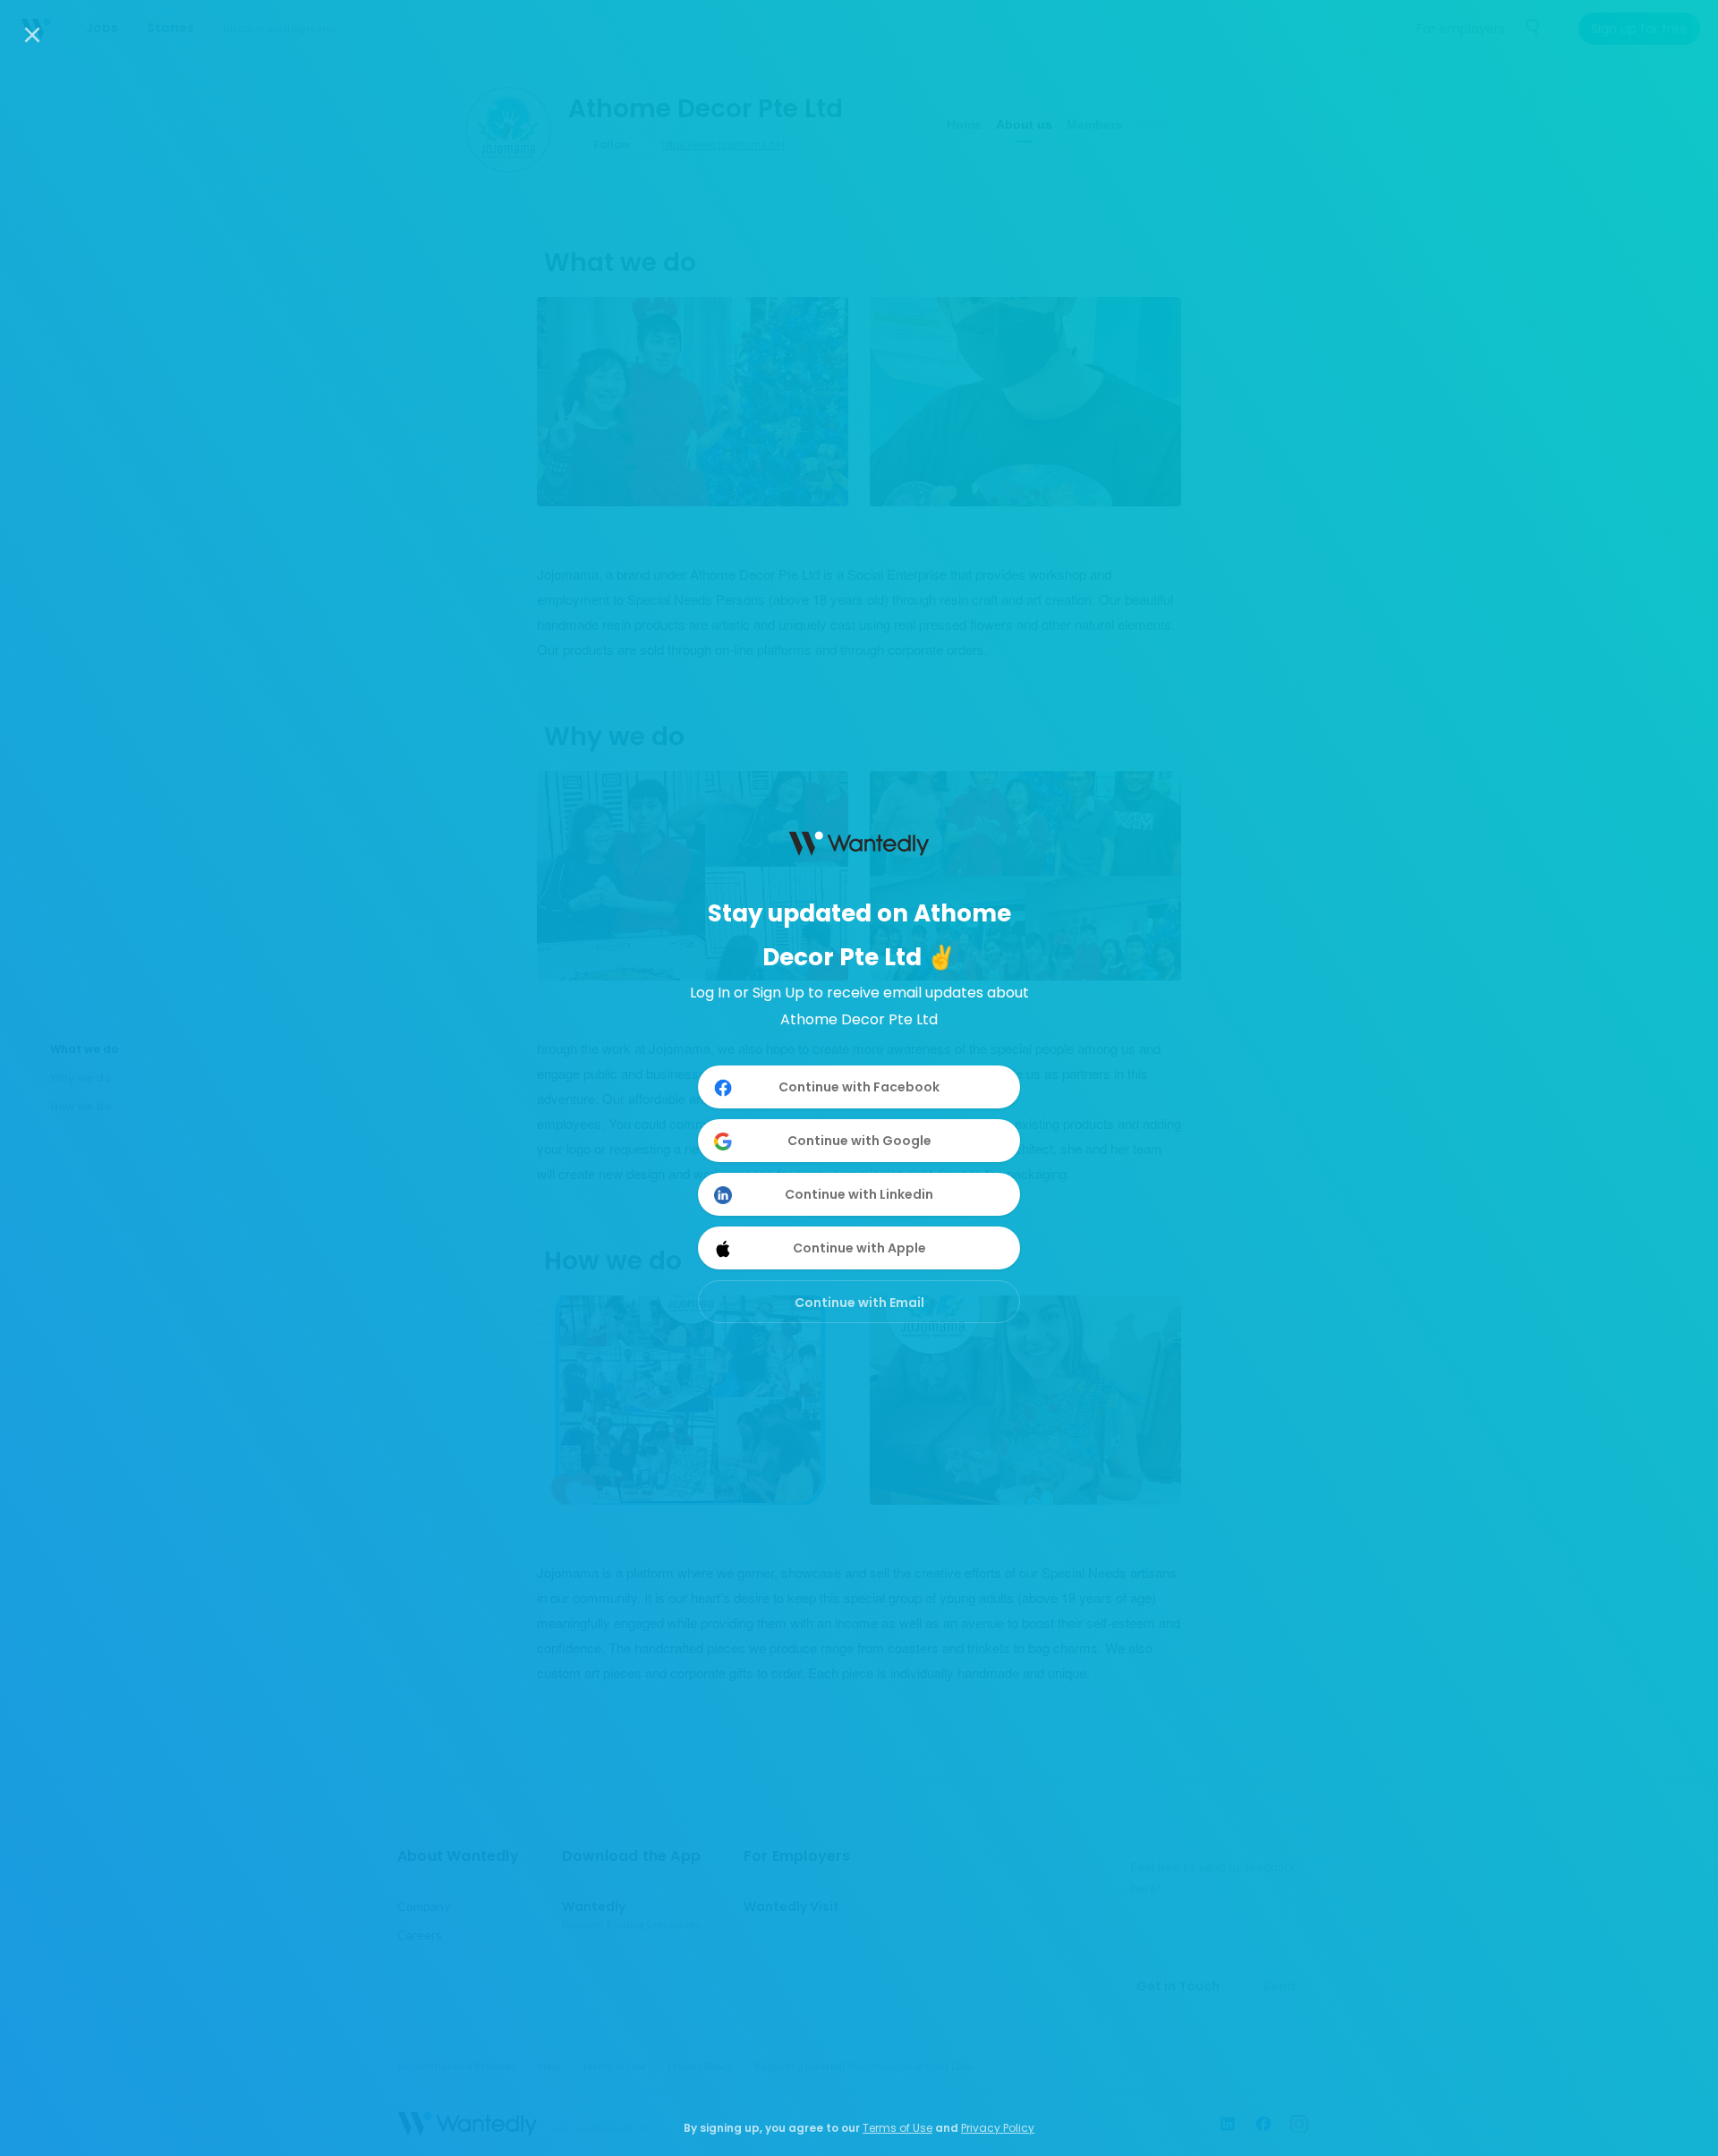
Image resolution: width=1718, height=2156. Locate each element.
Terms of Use (897, 2128)
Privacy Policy (998, 2128)
